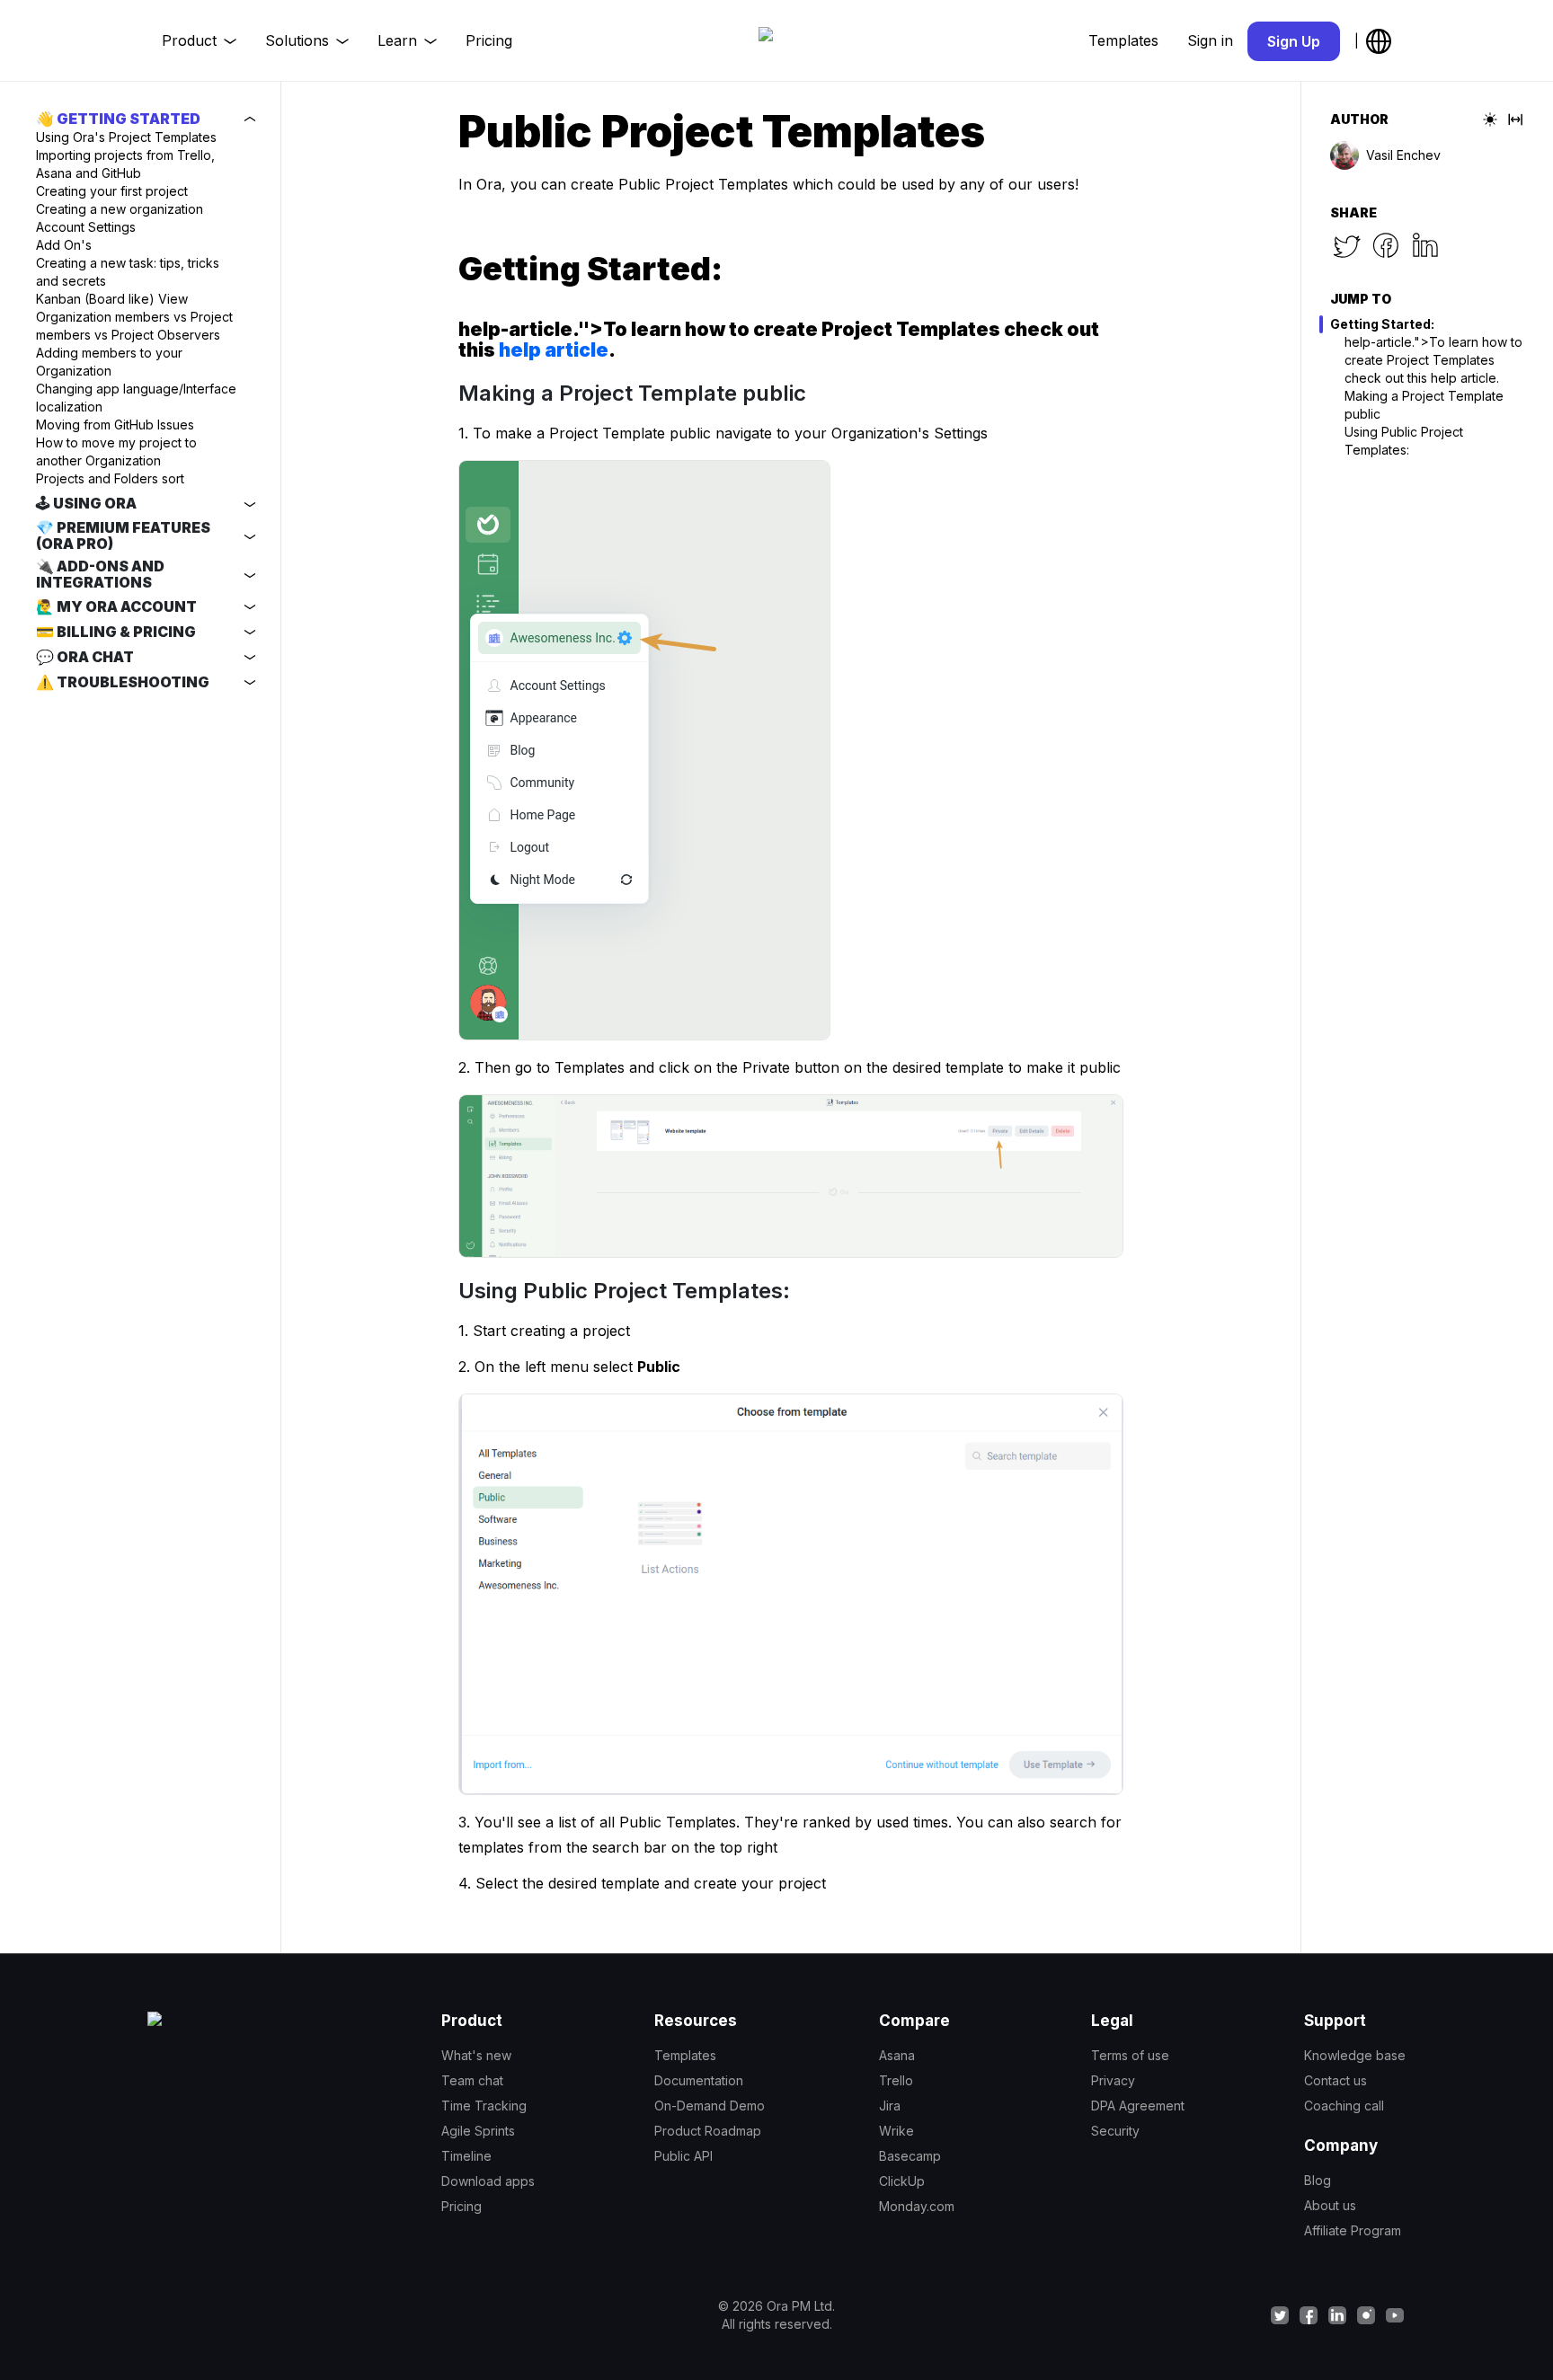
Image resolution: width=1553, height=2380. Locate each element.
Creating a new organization (120, 209)
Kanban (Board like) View (112, 299)
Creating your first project (112, 191)
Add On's (64, 245)
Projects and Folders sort (110, 478)
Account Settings (86, 227)
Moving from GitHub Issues (115, 425)
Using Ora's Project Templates (126, 137)
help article (554, 350)
